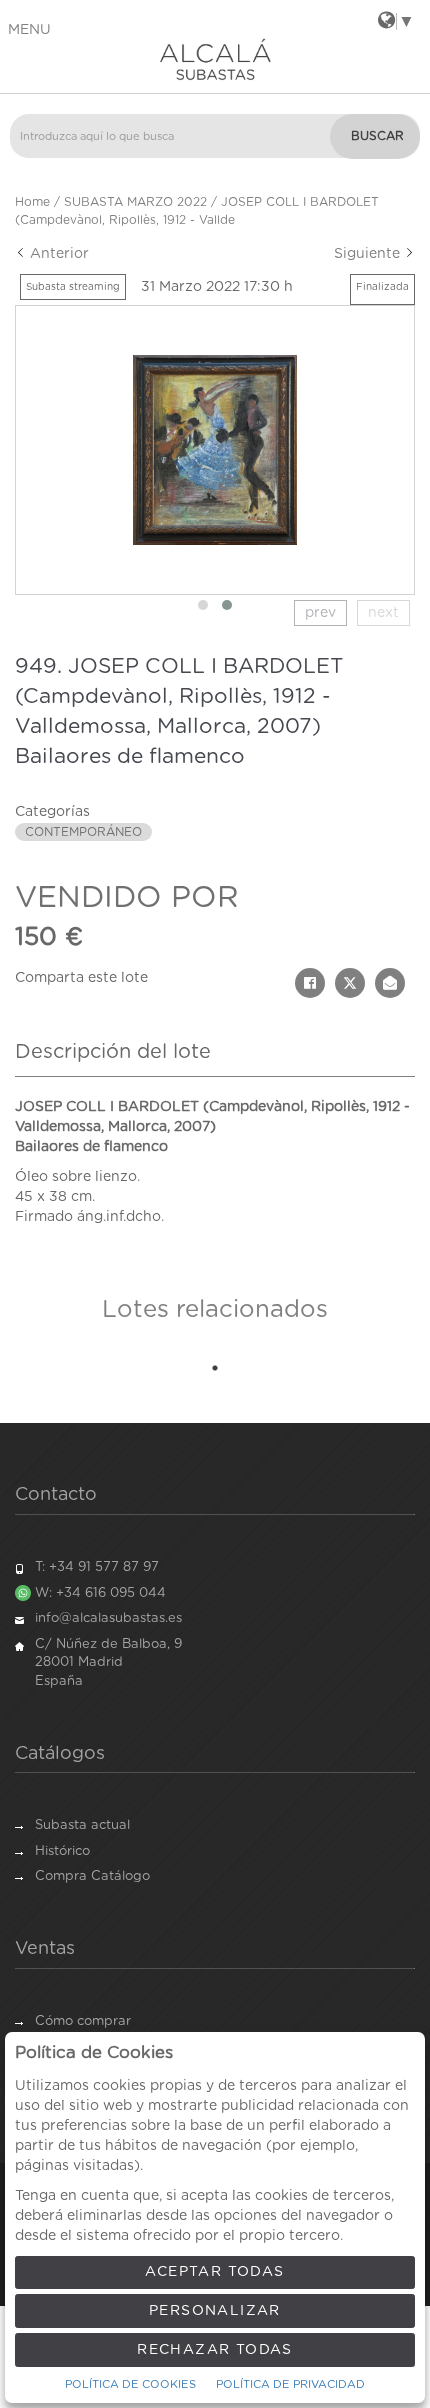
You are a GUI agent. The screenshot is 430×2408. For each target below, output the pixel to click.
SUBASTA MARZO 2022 (135, 202)
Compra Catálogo (92, 1876)
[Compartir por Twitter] (350, 983)
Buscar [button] (377, 136)
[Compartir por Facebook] (310, 983)
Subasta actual (82, 1825)
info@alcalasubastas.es (108, 1618)
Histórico (62, 1851)
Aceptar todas (214, 2272)
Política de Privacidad (290, 2384)
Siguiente (369, 254)
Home (32, 202)
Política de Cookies (130, 2384)
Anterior (57, 254)
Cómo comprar (83, 2021)
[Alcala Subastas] (215, 59)
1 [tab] (215, 1368)
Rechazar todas (215, 2350)
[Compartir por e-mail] (390, 983)
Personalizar (215, 2311)
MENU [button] (29, 30)
